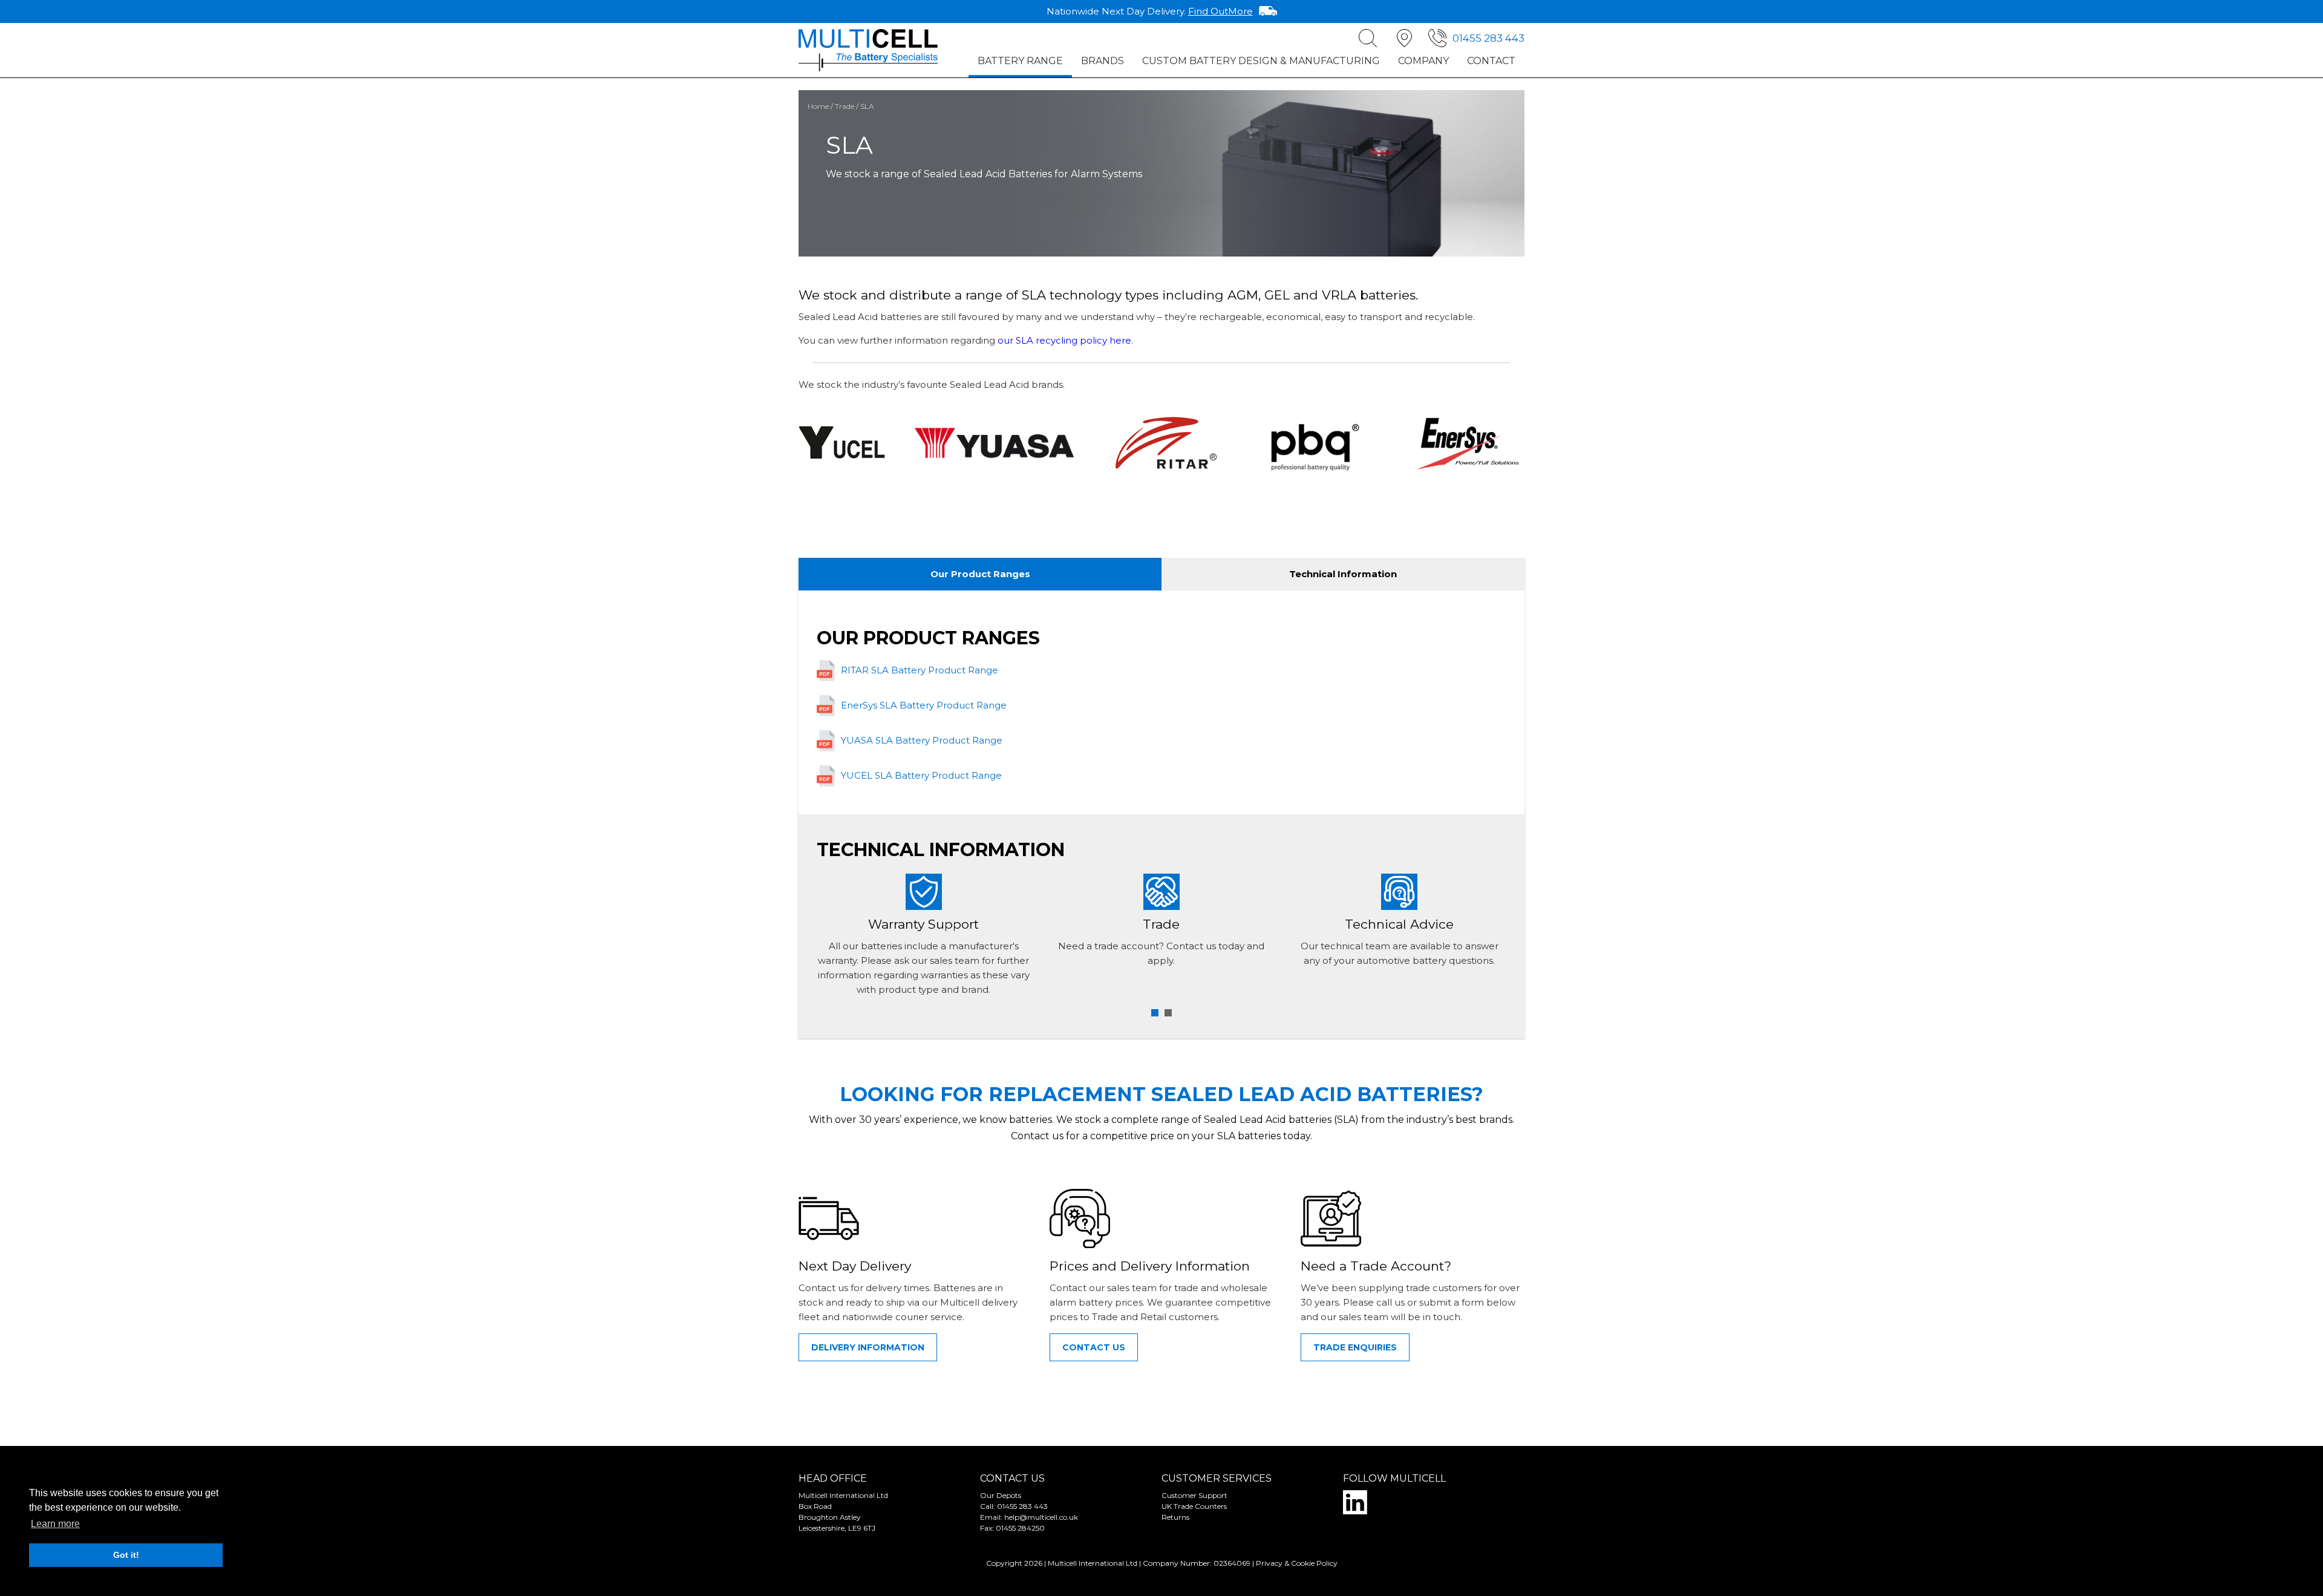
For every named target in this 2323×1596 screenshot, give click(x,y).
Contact (1491, 61)
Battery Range (1020, 61)
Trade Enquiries (1355, 1347)
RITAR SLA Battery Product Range (920, 670)
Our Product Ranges (980, 574)
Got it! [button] (126, 1555)
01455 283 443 (1488, 38)
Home (818, 106)
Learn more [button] (55, 1524)
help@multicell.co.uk (1041, 1517)
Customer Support (1194, 1495)
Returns (1175, 1517)
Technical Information (1343, 574)
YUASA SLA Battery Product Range (922, 740)
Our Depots (1001, 1495)
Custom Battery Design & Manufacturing (1261, 61)
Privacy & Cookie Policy (1297, 1563)
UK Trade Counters (1194, 1506)
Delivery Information (868, 1347)
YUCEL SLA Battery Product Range (921, 775)
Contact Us (1094, 1347)
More (1220, 11)
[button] (1155, 1013)
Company (1423, 61)
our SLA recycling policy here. (1065, 340)
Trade (845, 106)
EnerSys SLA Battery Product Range (924, 705)
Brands (1103, 61)
